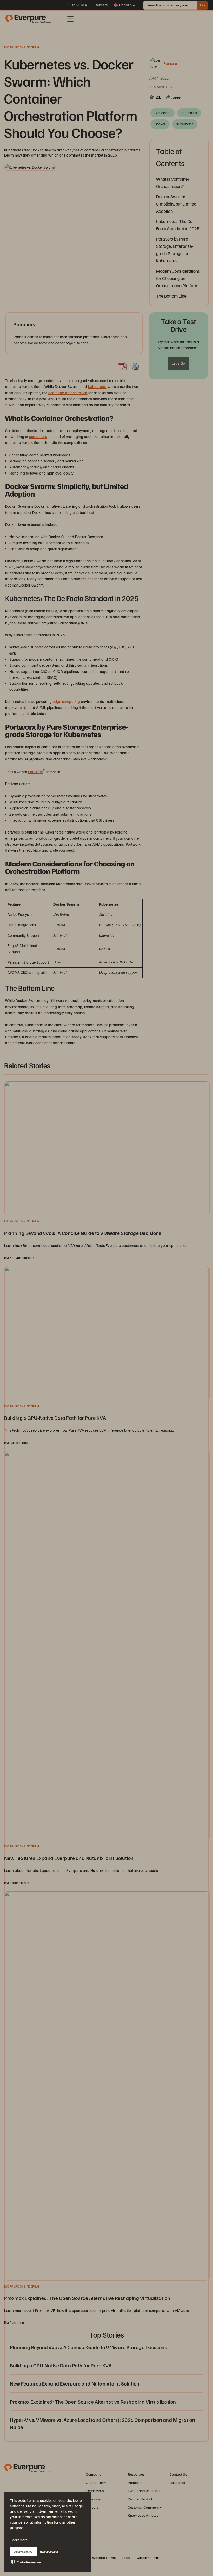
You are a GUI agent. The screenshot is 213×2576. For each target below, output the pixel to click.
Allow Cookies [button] (23, 2552)
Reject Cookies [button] (49, 2552)
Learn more (19, 2540)
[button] (26, 2562)
